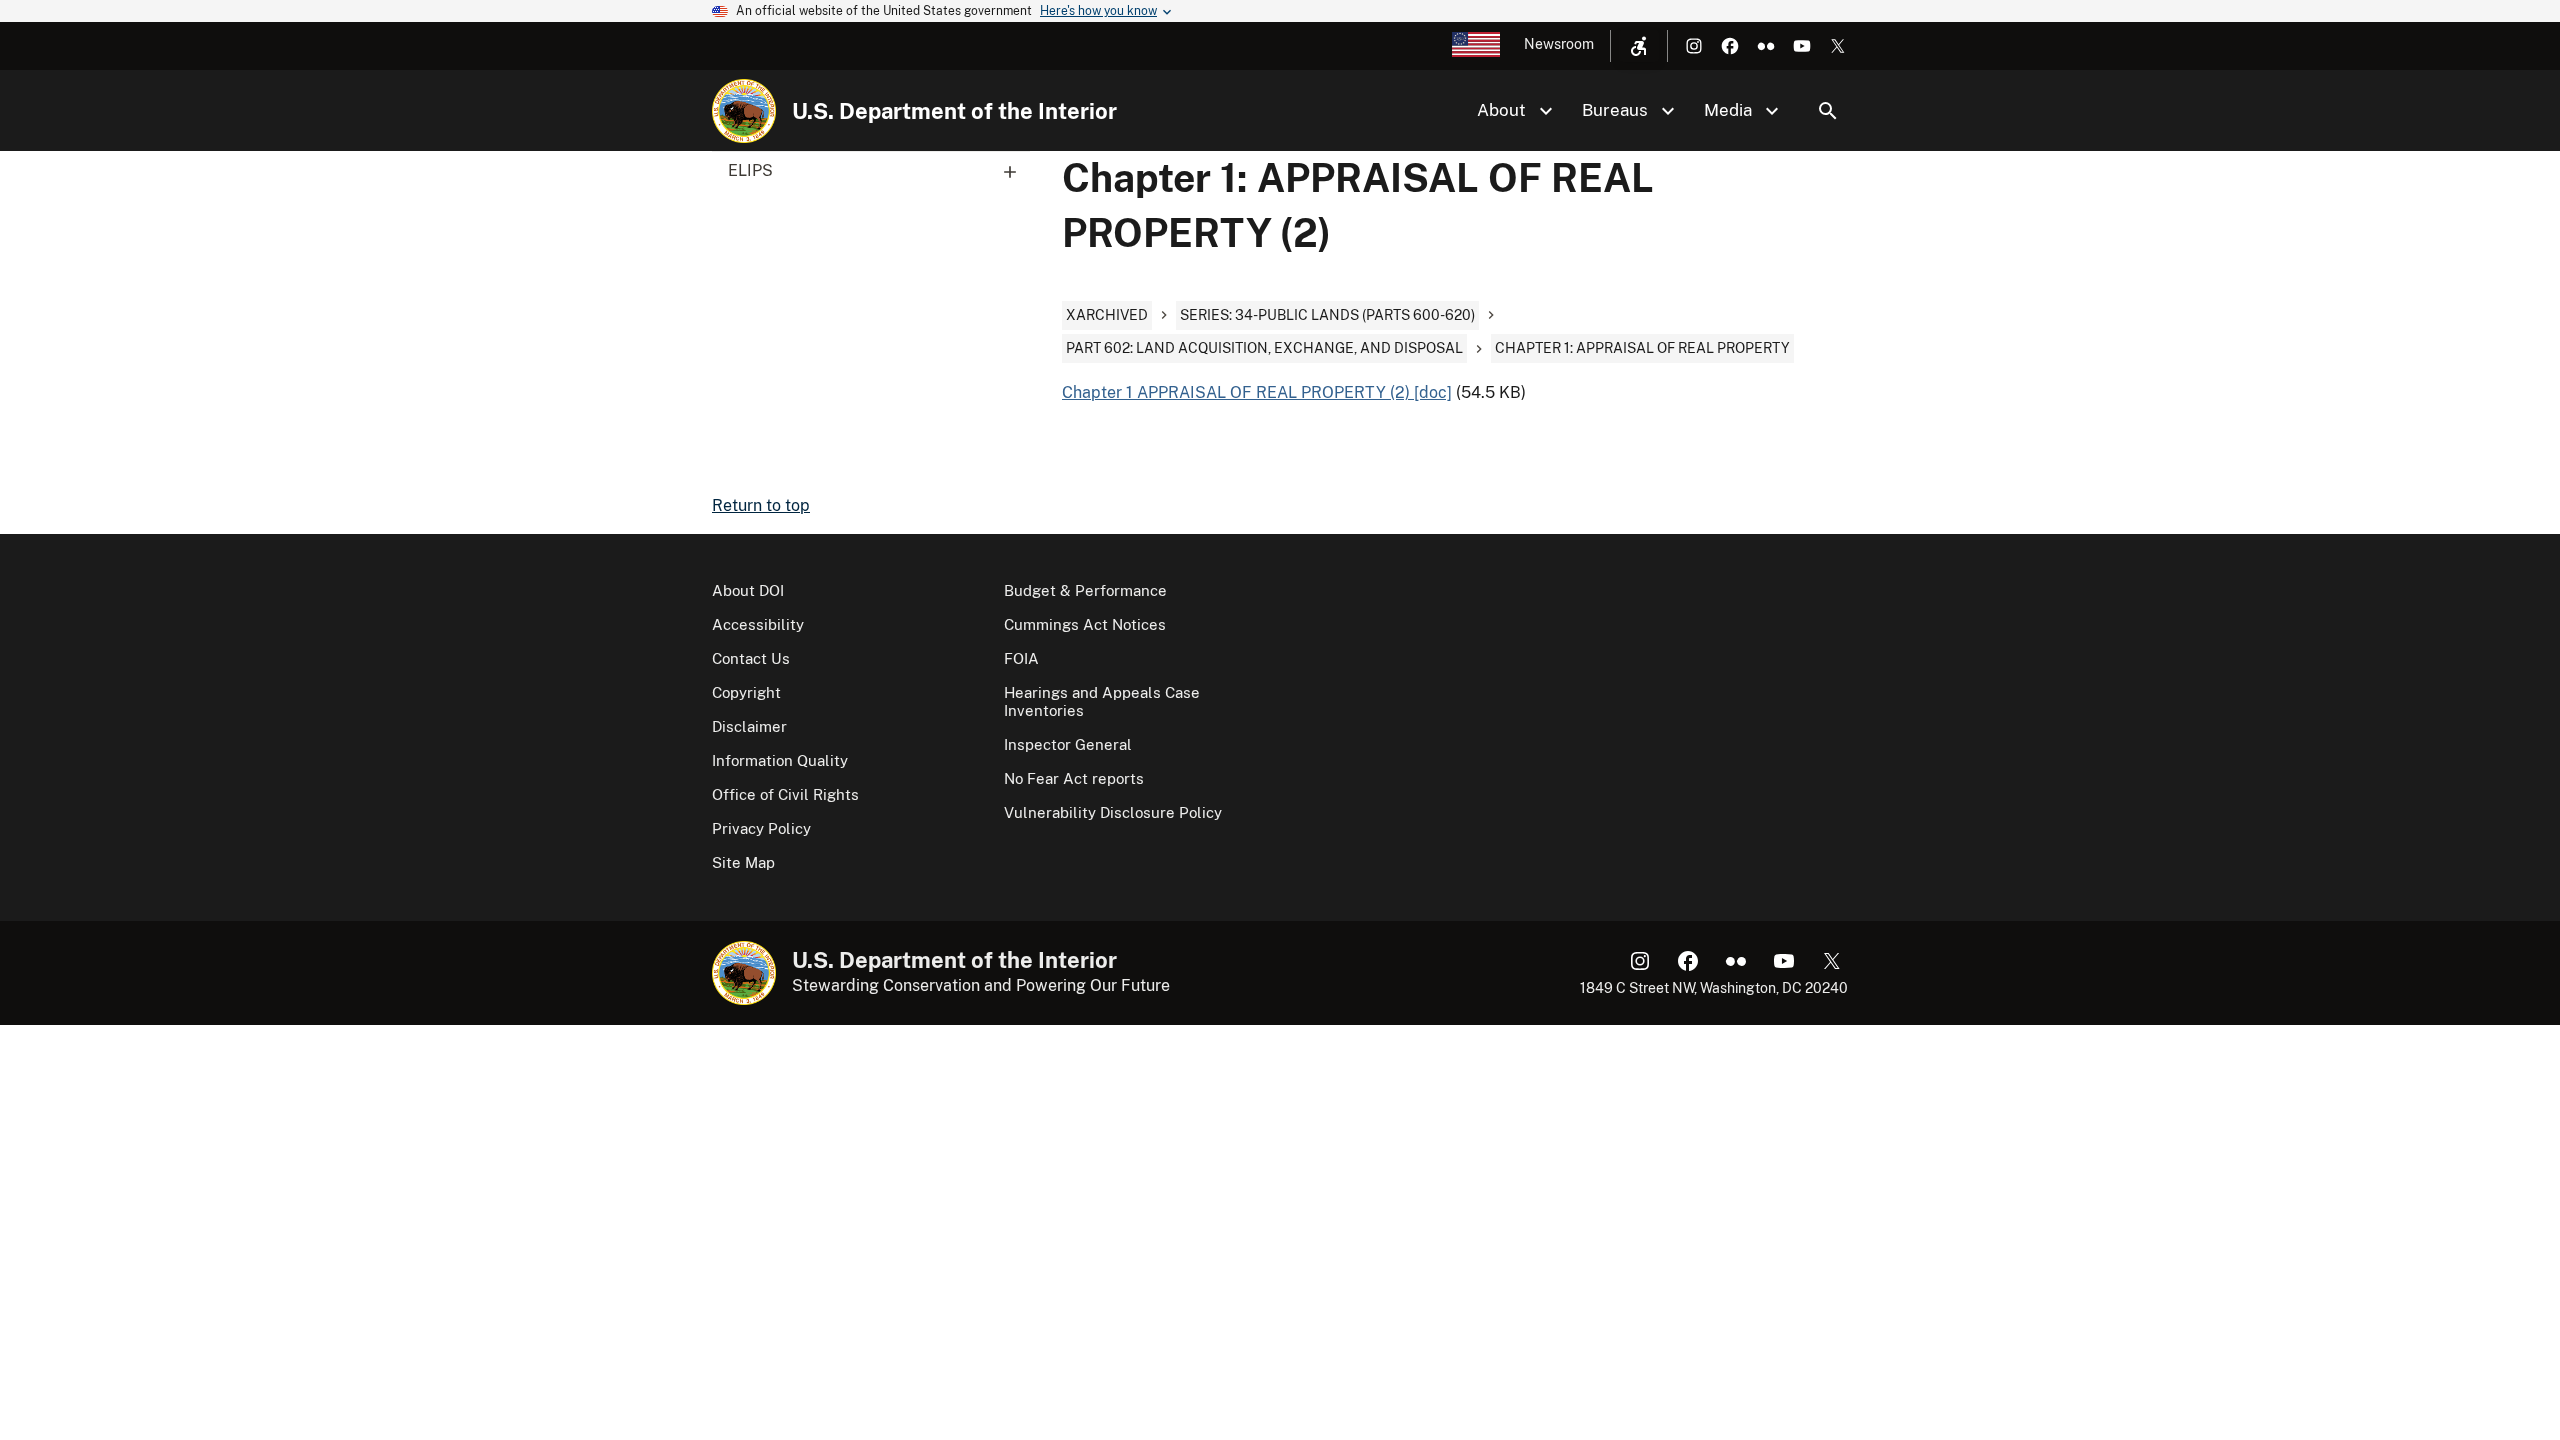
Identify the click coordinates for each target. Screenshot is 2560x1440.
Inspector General (1068, 744)
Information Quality (780, 760)
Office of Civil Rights (785, 794)
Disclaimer (749, 726)
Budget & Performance (1085, 590)
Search (1828, 111)
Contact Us (751, 658)
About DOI (748, 590)
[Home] (744, 111)
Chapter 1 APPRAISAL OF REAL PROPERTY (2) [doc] (1257, 392)
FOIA (1021, 658)
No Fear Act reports (1074, 778)
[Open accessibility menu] (1639, 46)
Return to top (761, 505)
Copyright (746, 692)
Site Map (743, 862)
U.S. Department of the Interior (954, 111)
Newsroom (1559, 44)
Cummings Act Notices (1085, 624)
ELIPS (750, 170)
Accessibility (758, 624)
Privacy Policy (761, 828)
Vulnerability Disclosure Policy (1113, 812)
